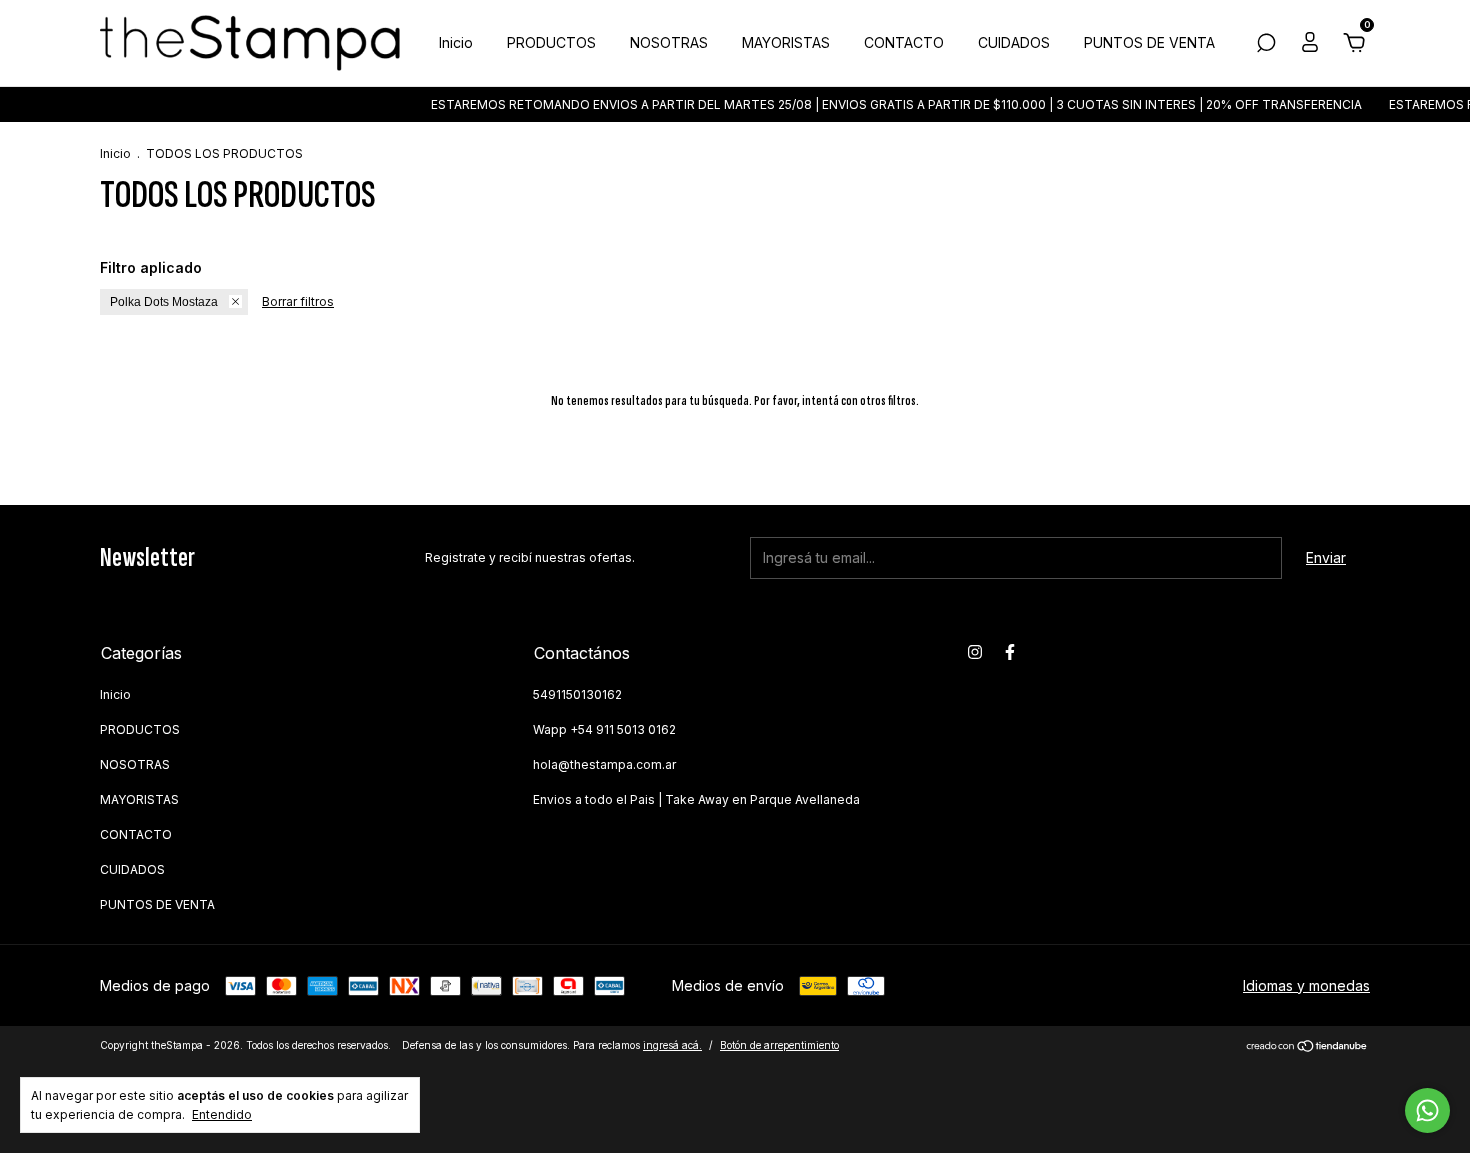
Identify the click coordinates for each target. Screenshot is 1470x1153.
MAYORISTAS (786, 42)
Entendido (222, 1114)
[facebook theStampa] (1010, 652)
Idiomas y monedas (1306, 985)
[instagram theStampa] (975, 652)
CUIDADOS (1014, 42)
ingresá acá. (672, 1045)
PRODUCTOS (551, 42)
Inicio (456, 42)
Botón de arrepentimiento (779, 1045)
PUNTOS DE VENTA (1149, 42)
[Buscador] (1266, 45)
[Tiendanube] (1307, 1047)
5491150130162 (577, 694)
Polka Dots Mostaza (164, 302)
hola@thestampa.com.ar (604, 764)
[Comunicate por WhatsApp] (1427, 1110)
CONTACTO (904, 42)
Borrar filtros (298, 301)
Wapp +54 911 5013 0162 (604, 729)
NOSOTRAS (669, 42)
